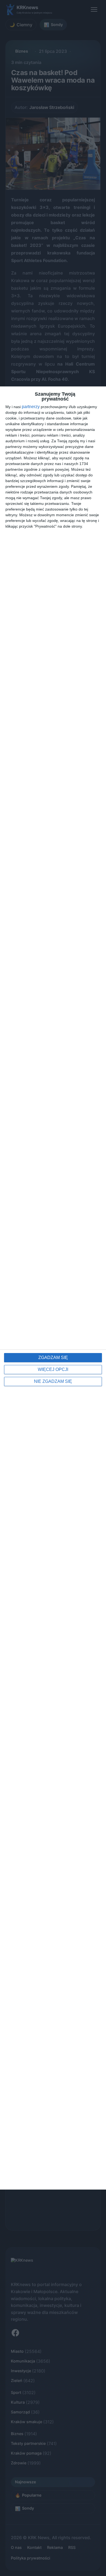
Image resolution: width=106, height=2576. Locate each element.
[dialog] (53, 1288)
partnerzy (31, 407)
